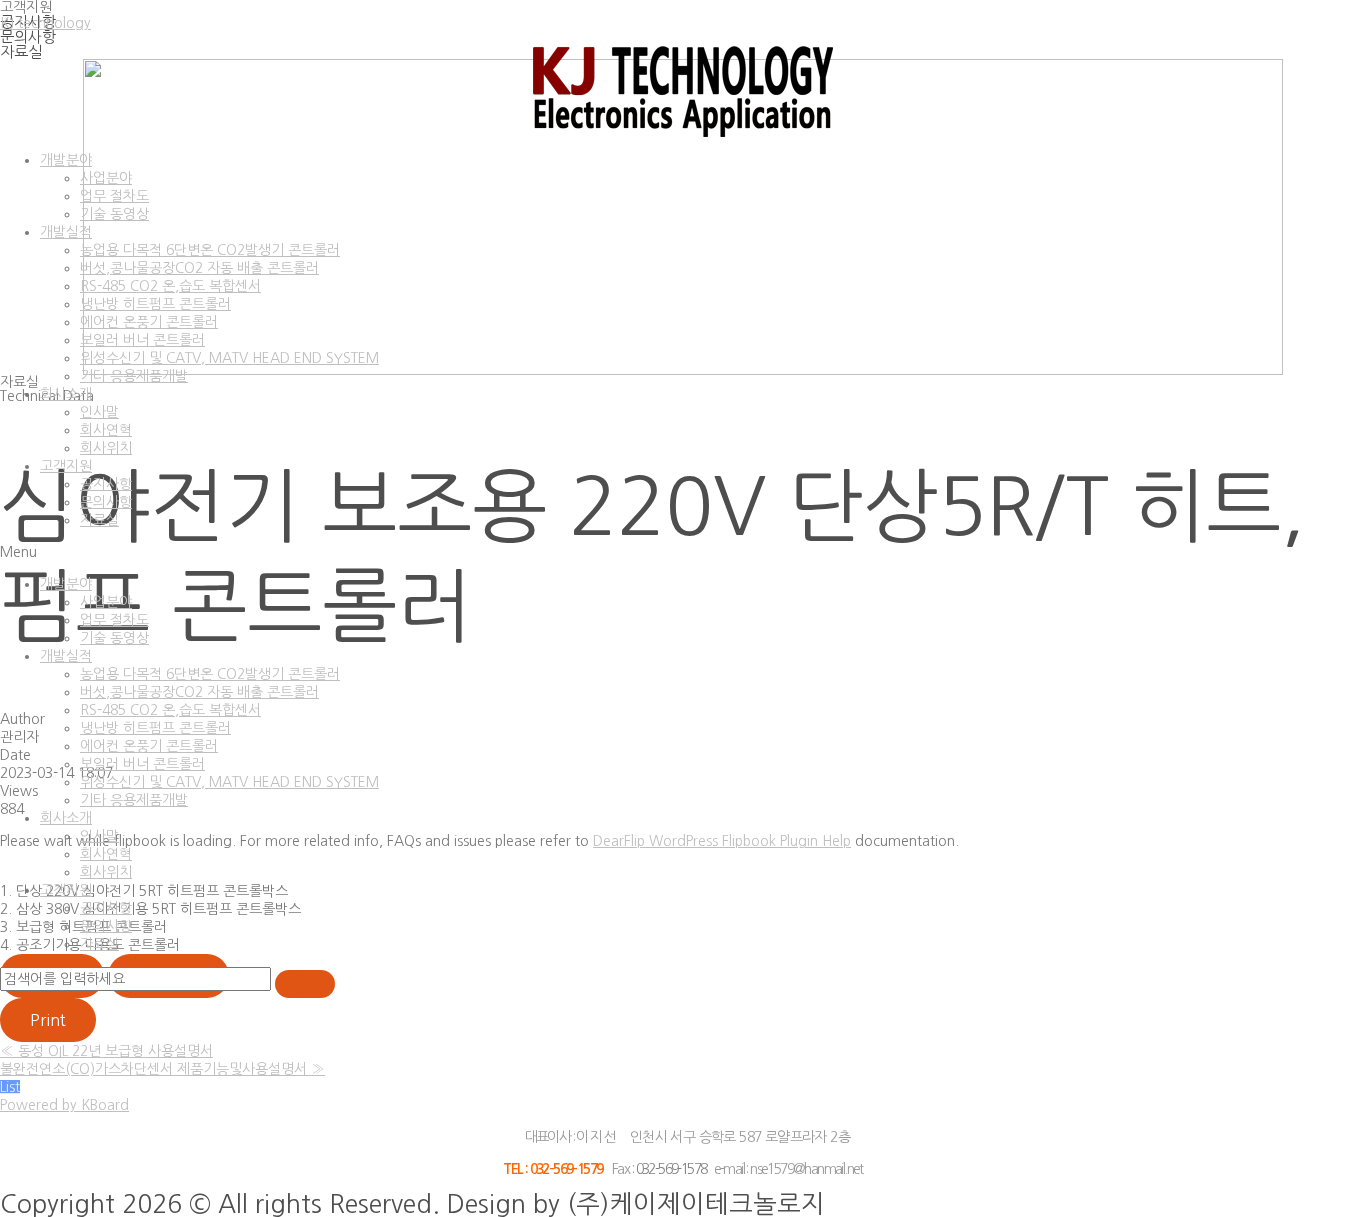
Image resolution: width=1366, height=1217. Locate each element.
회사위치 (106, 448)
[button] (683, 552)
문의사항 (106, 502)
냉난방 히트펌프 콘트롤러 (155, 304)
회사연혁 (106, 430)
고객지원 (66, 466)
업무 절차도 (114, 196)
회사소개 (66, 394)
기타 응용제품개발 (134, 376)
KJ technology (45, 23)
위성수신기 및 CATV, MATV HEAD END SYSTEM (229, 358)
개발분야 (66, 160)
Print (48, 1020)
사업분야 (106, 178)
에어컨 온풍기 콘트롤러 (149, 322)
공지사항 (106, 484)
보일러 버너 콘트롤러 (142, 340)
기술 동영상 (114, 214)
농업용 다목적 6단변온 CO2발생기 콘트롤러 (210, 250)
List (10, 1087)
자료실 (99, 520)
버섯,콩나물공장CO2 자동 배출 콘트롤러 (199, 268)
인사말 (99, 412)
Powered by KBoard (64, 1105)
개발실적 (66, 232)
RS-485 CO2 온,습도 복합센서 (170, 286)
